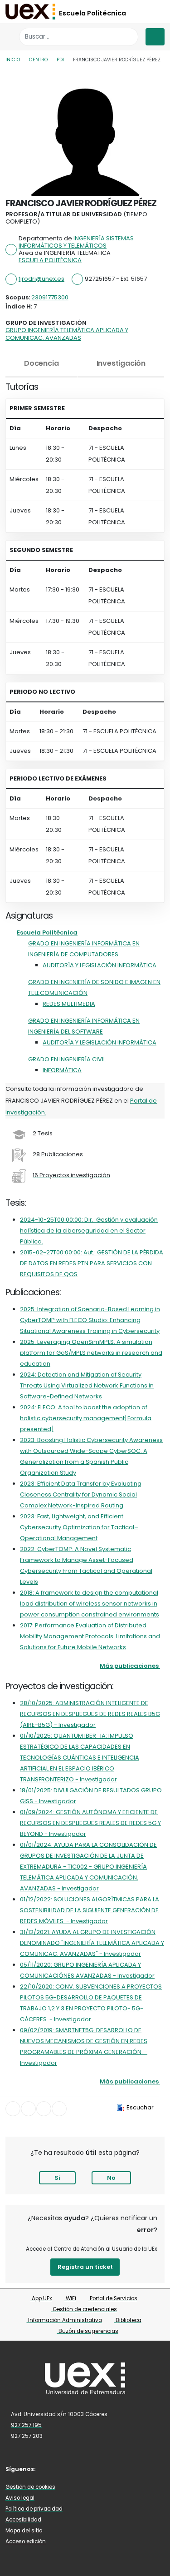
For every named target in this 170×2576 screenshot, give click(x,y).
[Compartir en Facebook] (13, 2109)
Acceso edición (26, 2541)
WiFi (70, 2298)
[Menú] (155, 37)
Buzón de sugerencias (88, 2331)
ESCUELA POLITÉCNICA (50, 260)
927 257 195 (26, 2425)
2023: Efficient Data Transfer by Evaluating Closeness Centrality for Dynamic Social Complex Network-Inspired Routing (81, 1494)
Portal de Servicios (113, 2298)
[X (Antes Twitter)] (63, 2469)
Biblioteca (128, 2320)
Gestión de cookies (30, 2487)
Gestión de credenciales (84, 2309)
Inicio (13, 60)
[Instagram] (77, 2469)
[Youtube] (90, 2469)
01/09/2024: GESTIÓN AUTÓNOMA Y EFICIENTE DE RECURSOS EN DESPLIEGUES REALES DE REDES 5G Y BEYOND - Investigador (90, 1823)
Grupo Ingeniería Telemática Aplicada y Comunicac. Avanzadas (67, 334)
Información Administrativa (64, 2320)
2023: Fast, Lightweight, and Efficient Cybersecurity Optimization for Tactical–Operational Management (79, 1527)
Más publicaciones (129, 1666)
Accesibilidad (23, 2520)
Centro (38, 60)
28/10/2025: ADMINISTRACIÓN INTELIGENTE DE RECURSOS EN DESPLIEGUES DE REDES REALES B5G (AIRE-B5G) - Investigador (90, 1714)
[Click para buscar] (129, 37)
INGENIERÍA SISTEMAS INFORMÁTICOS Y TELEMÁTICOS (76, 242)
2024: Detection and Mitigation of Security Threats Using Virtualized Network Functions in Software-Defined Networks (87, 1385)
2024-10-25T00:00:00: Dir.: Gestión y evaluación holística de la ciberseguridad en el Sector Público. (89, 1231)
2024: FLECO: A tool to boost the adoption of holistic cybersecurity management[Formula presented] (86, 1418)
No (111, 2178)
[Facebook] (50, 2469)
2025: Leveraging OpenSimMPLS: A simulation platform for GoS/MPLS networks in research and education (91, 1353)
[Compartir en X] (28, 2109)
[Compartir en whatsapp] (59, 2109)
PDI (60, 60)
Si (57, 2178)
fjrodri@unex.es (41, 279)
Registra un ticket (85, 2267)
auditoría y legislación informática (100, 965)
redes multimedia (69, 1004)
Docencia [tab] (41, 363)
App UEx (41, 2298)
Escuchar (140, 2107)
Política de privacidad (34, 2509)
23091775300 (49, 297)
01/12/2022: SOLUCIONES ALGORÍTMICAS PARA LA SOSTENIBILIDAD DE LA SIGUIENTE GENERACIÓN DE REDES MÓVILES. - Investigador (90, 1910)
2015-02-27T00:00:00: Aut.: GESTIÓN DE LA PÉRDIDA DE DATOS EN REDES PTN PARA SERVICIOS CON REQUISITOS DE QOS (92, 1263)
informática (62, 1070)
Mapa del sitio (24, 2531)
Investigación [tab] (121, 363)
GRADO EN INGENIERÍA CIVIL (67, 1059)
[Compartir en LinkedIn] (44, 2109)
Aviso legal (20, 2498)
